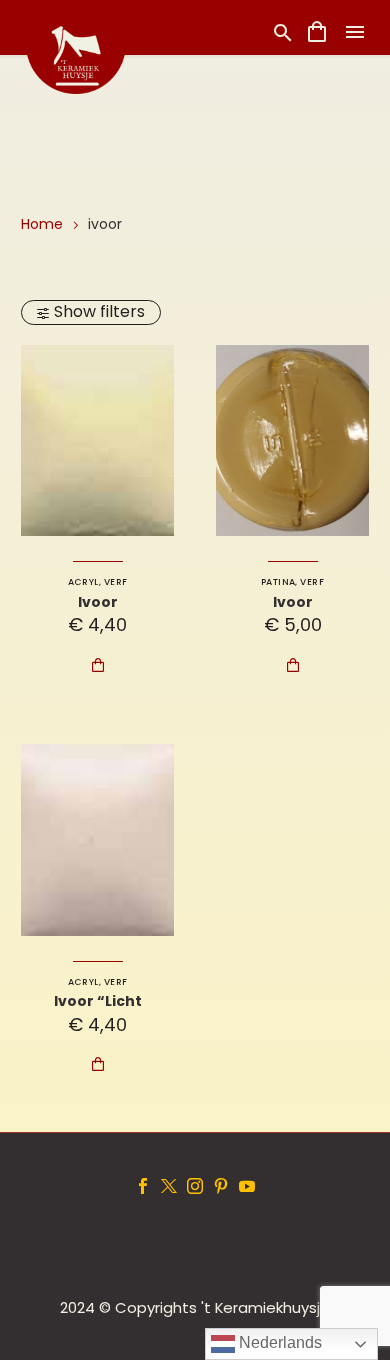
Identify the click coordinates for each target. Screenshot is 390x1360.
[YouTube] (247, 1186)
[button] (283, 32)
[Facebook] (143, 1186)
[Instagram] (195, 1186)
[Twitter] (169, 1186)
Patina (278, 582)
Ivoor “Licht (98, 1001)
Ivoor (98, 602)
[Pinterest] (221, 1186)
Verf (116, 582)
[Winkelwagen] (317, 32)
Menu (355, 32)
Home (42, 224)
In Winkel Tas (98, 665)
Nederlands (278, 1342)
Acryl (83, 582)
